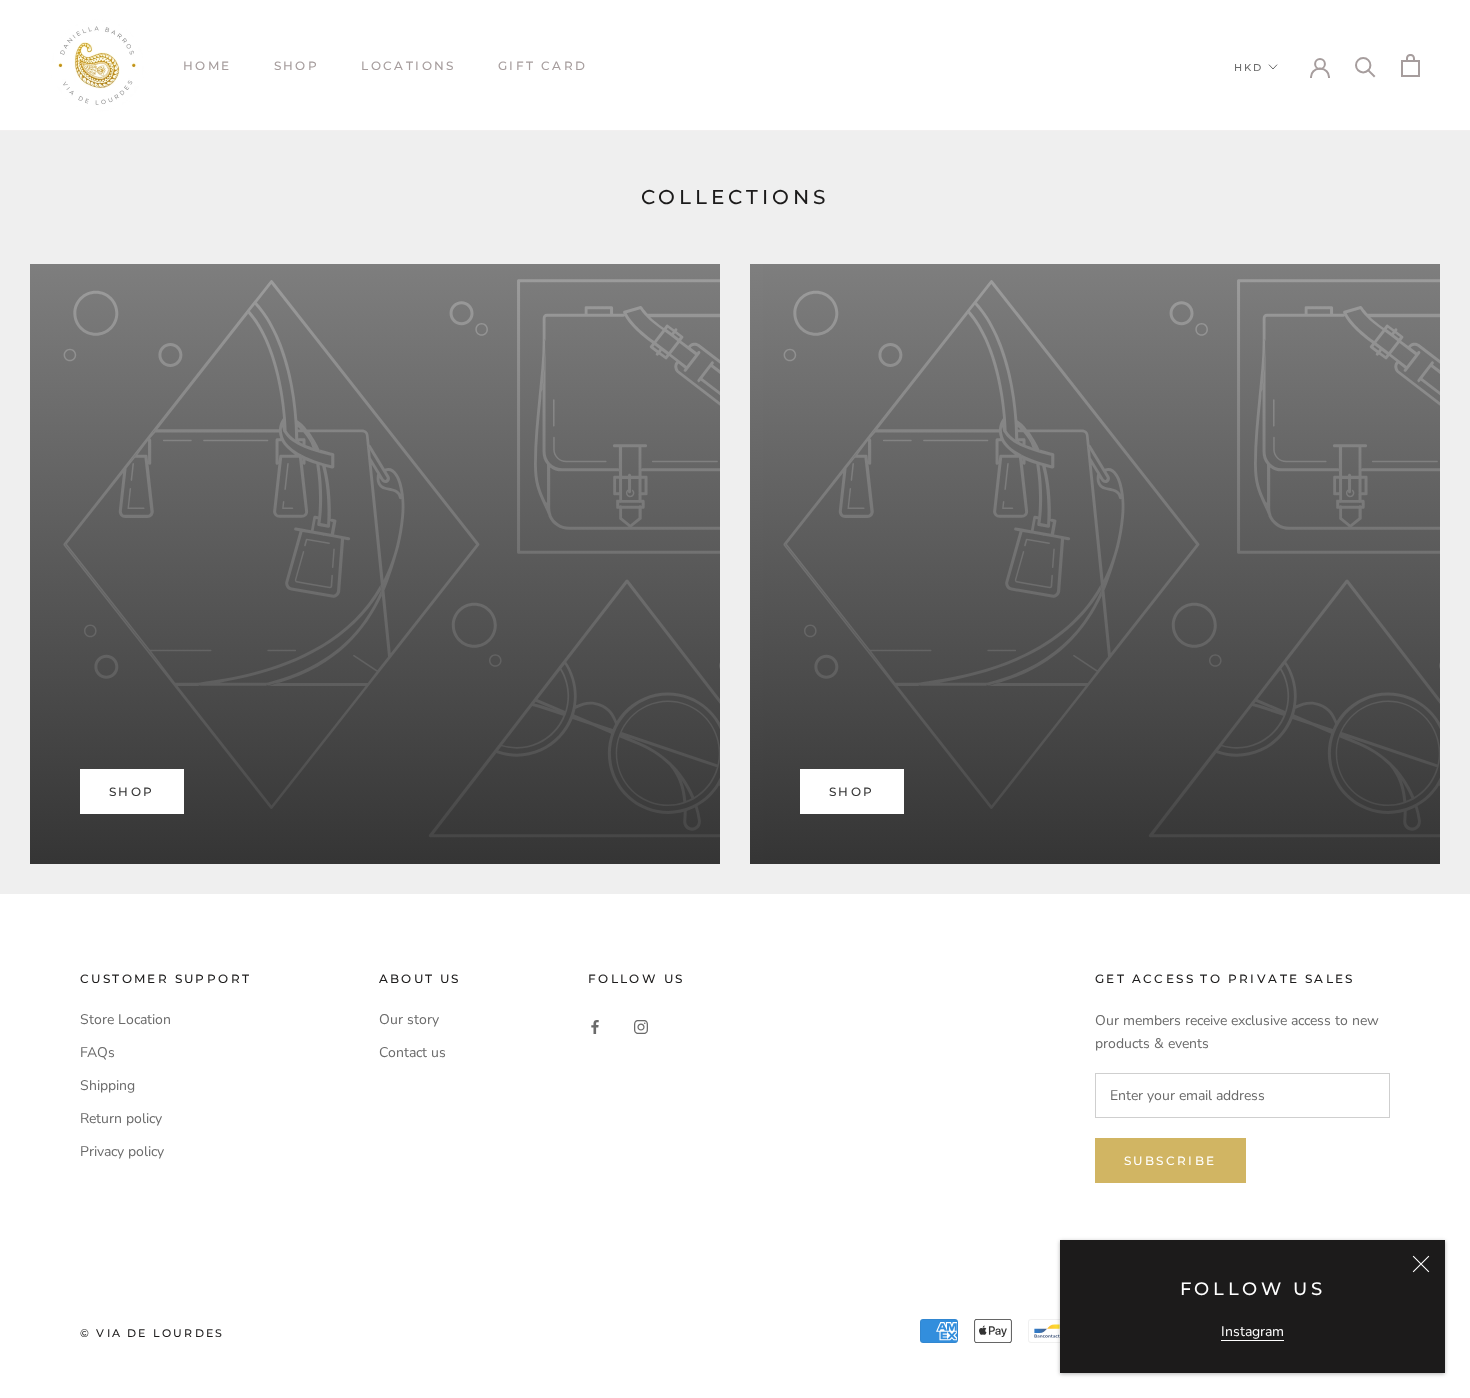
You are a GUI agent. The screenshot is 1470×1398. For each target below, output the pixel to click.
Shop (297, 65)
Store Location (125, 1019)
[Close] (1421, 1264)
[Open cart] (1410, 65)
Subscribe (1170, 1160)
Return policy (121, 1118)
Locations (408, 65)
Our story (409, 1019)
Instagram (1252, 1331)
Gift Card (543, 65)
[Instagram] (641, 1026)
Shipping (107, 1085)
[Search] (1365, 65)
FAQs (97, 1052)
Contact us (412, 1052)
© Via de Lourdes (152, 1333)
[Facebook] (595, 1026)
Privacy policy (122, 1151)
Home (207, 65)
